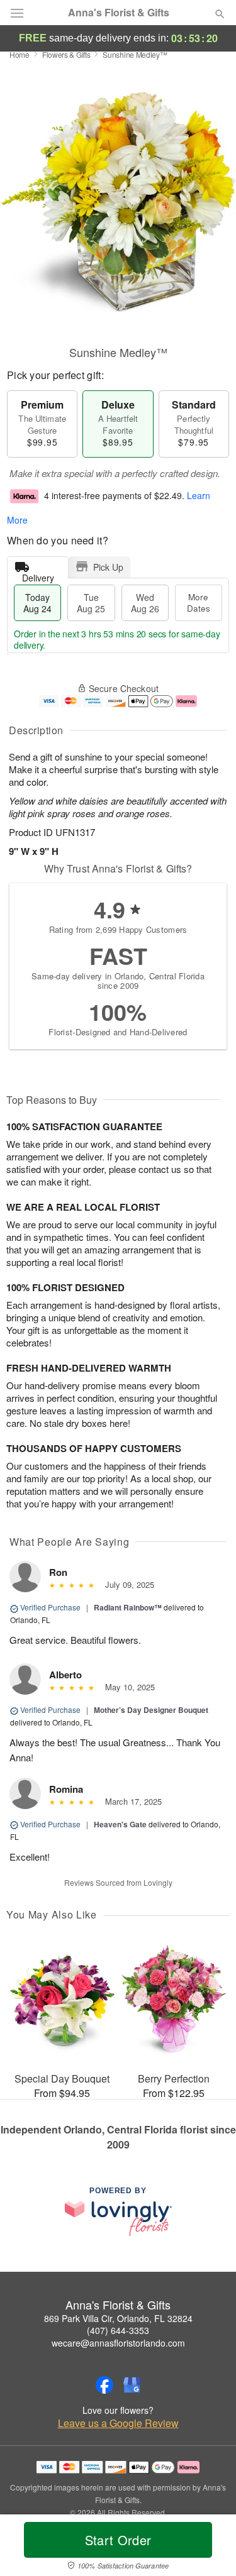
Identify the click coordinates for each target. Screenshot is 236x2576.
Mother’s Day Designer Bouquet (151, 1710)
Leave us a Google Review (118, 2423)
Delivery (38, 575)
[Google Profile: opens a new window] (132, 2385)
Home (20, 54)
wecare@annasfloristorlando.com (118, 2343)
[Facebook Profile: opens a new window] (104, 2385)
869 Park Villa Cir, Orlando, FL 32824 (118, 2318)
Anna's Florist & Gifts (119, 13)
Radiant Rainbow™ (128, 1607)
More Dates (199, 603)
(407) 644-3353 (118, 2330)
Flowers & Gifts (66, 54)
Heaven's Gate (120, 1824)
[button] (209, 2548)
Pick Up (108, 567)
